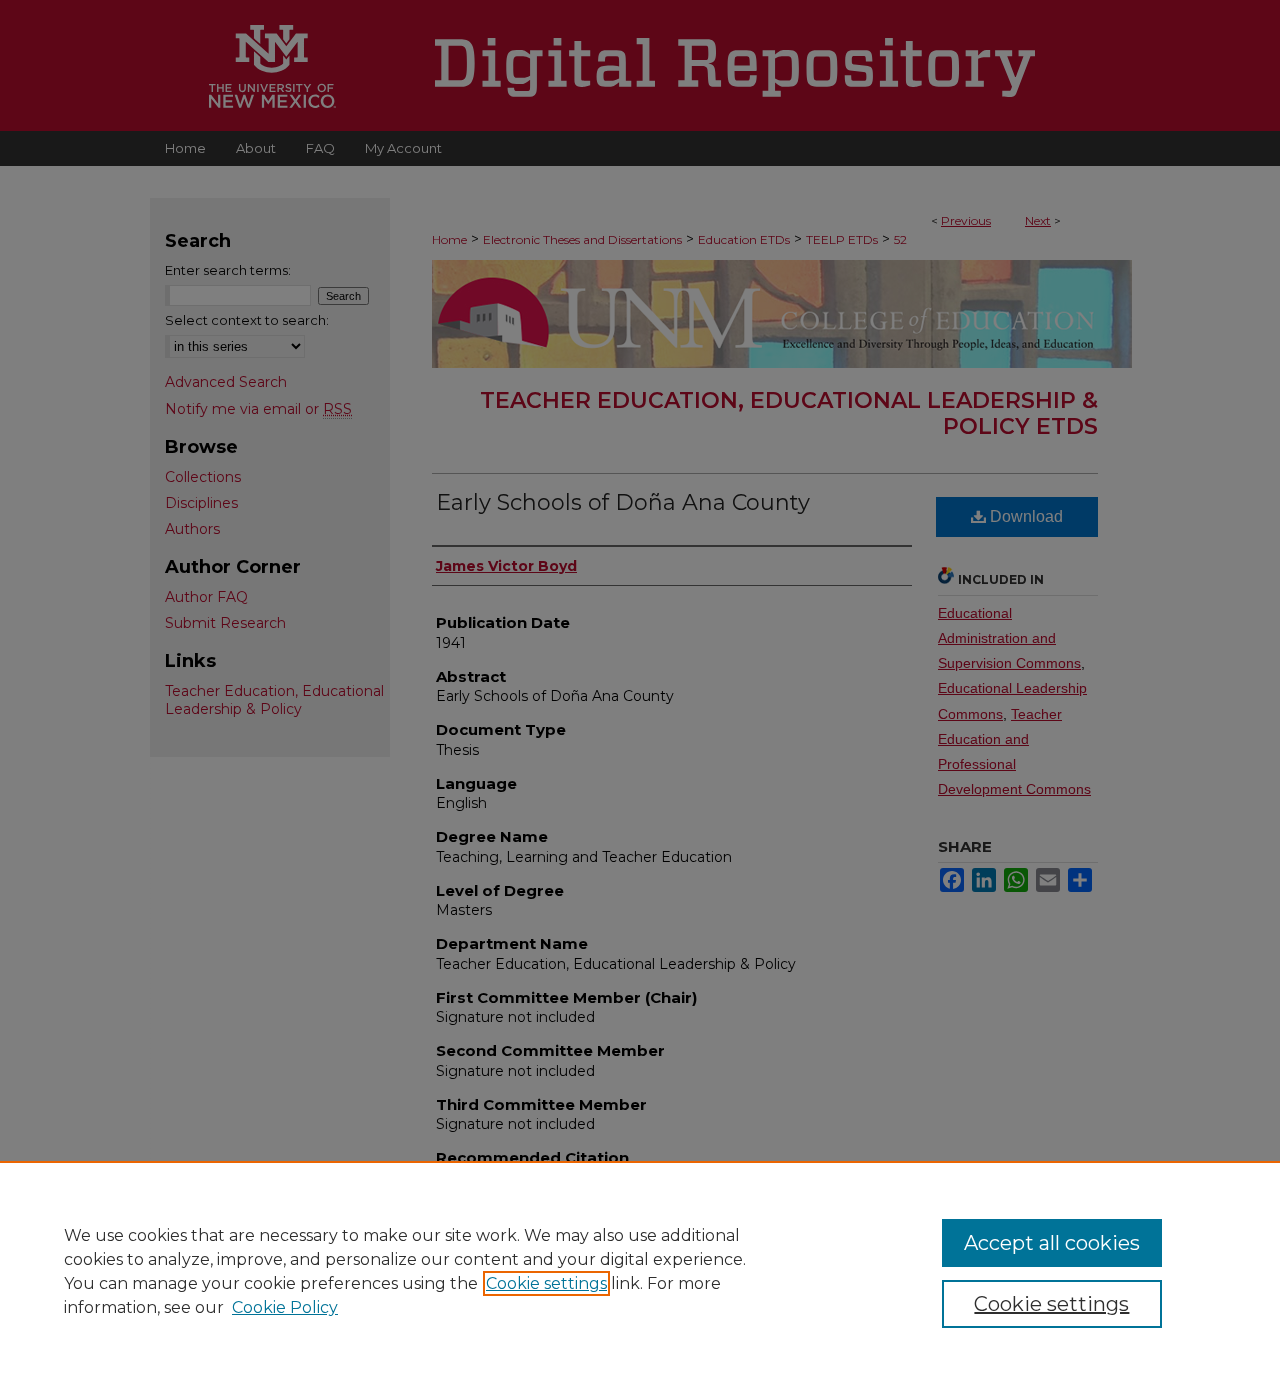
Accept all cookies (1052, 1243)
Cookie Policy (285, 1307)
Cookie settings (546, 1283)
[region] (640, 1271)
